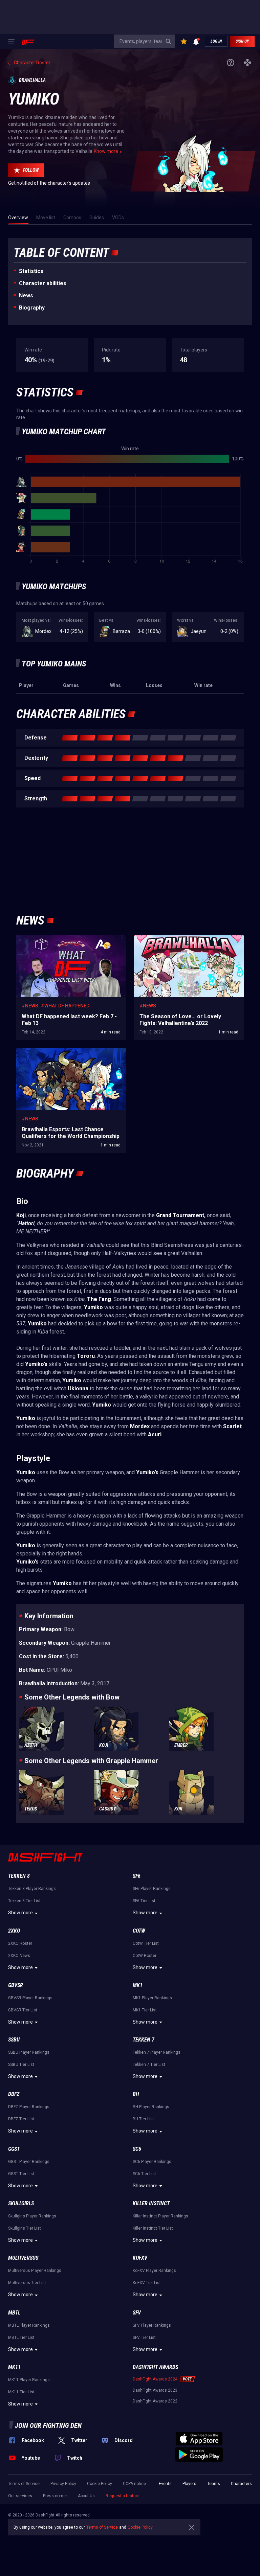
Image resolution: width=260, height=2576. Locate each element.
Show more (20, 1913)
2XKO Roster (20, 1943)
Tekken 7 (144, 2040)
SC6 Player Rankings (152, 2162)
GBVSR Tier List (23, 2010)
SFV (137, 2313)
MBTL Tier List (21, 2338)
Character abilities (43, 283)
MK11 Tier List (21, 2392)
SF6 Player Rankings (152, 1889)
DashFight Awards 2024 (155, 2379)
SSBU (14, 2040)
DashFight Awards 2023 (155, 2390)
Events (165, 2484)
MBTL (14, 2313)
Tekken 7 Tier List (149, 2065)
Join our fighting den (48, 2425)
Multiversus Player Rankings (35, 2271)
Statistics (31, 271)
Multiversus (23, 2258)
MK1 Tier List (145, 2010)
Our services (20, 2496)
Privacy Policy (63, 2484)
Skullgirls (21, 2203)
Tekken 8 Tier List (24, 1901)
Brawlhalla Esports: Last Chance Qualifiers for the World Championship (69, 1055)
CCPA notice (134, 2484)
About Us (86, 2496)
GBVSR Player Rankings (30, 1998)
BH (136, 2094)
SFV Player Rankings (152, 2325)
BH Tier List (143, 2119)
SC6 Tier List (144, 2174)
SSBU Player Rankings (29, 2052)
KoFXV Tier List (147, 2283)
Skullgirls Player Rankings (32, 2216)
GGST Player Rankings (29, 2162)
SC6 (137, 2149)
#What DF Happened (65, 1006)
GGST (14, 2149)
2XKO (14, 1931)
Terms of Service (24, 2484)
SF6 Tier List (144, 1901)
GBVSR (16, 1985)
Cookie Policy (100, 2484)
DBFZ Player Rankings (29, 2107)
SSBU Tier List (21, 2065)
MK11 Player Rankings (29, 2380)
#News (30, 1006)
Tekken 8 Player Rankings (32, 1889)
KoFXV (140, 2258)
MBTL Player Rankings (29, 2325)
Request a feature (123, 2496)
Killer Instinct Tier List (153, 2228)
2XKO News (19, 1956)
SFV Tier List (144, 2338)
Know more (106, 151)
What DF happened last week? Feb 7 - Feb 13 (63, 939)
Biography (32, 308)
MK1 (138, 1985)
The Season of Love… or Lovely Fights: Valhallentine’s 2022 (174, 942)
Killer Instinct (151, 2203)
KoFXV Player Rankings (154, 2271)
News (26, 295)
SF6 (137, 1876)
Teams (214, 2484)
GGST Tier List (21, 2174)
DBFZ (14, 2094)
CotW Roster (145, 1956)
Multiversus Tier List (27, 2283)
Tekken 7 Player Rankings (157, 2052)
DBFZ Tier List (21, 2119)
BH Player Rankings (151, 2107)
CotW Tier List (146, 1943)
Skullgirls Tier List (25, 2228)
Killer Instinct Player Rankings (160, 2216)
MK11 (14, 2367)
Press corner (55, 2496)
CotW (139, 1931)
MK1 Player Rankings (152, 1998)
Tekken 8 (19, 1876)
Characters (241, 2484)
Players (189, 2484)
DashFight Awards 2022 (155, 2401)
